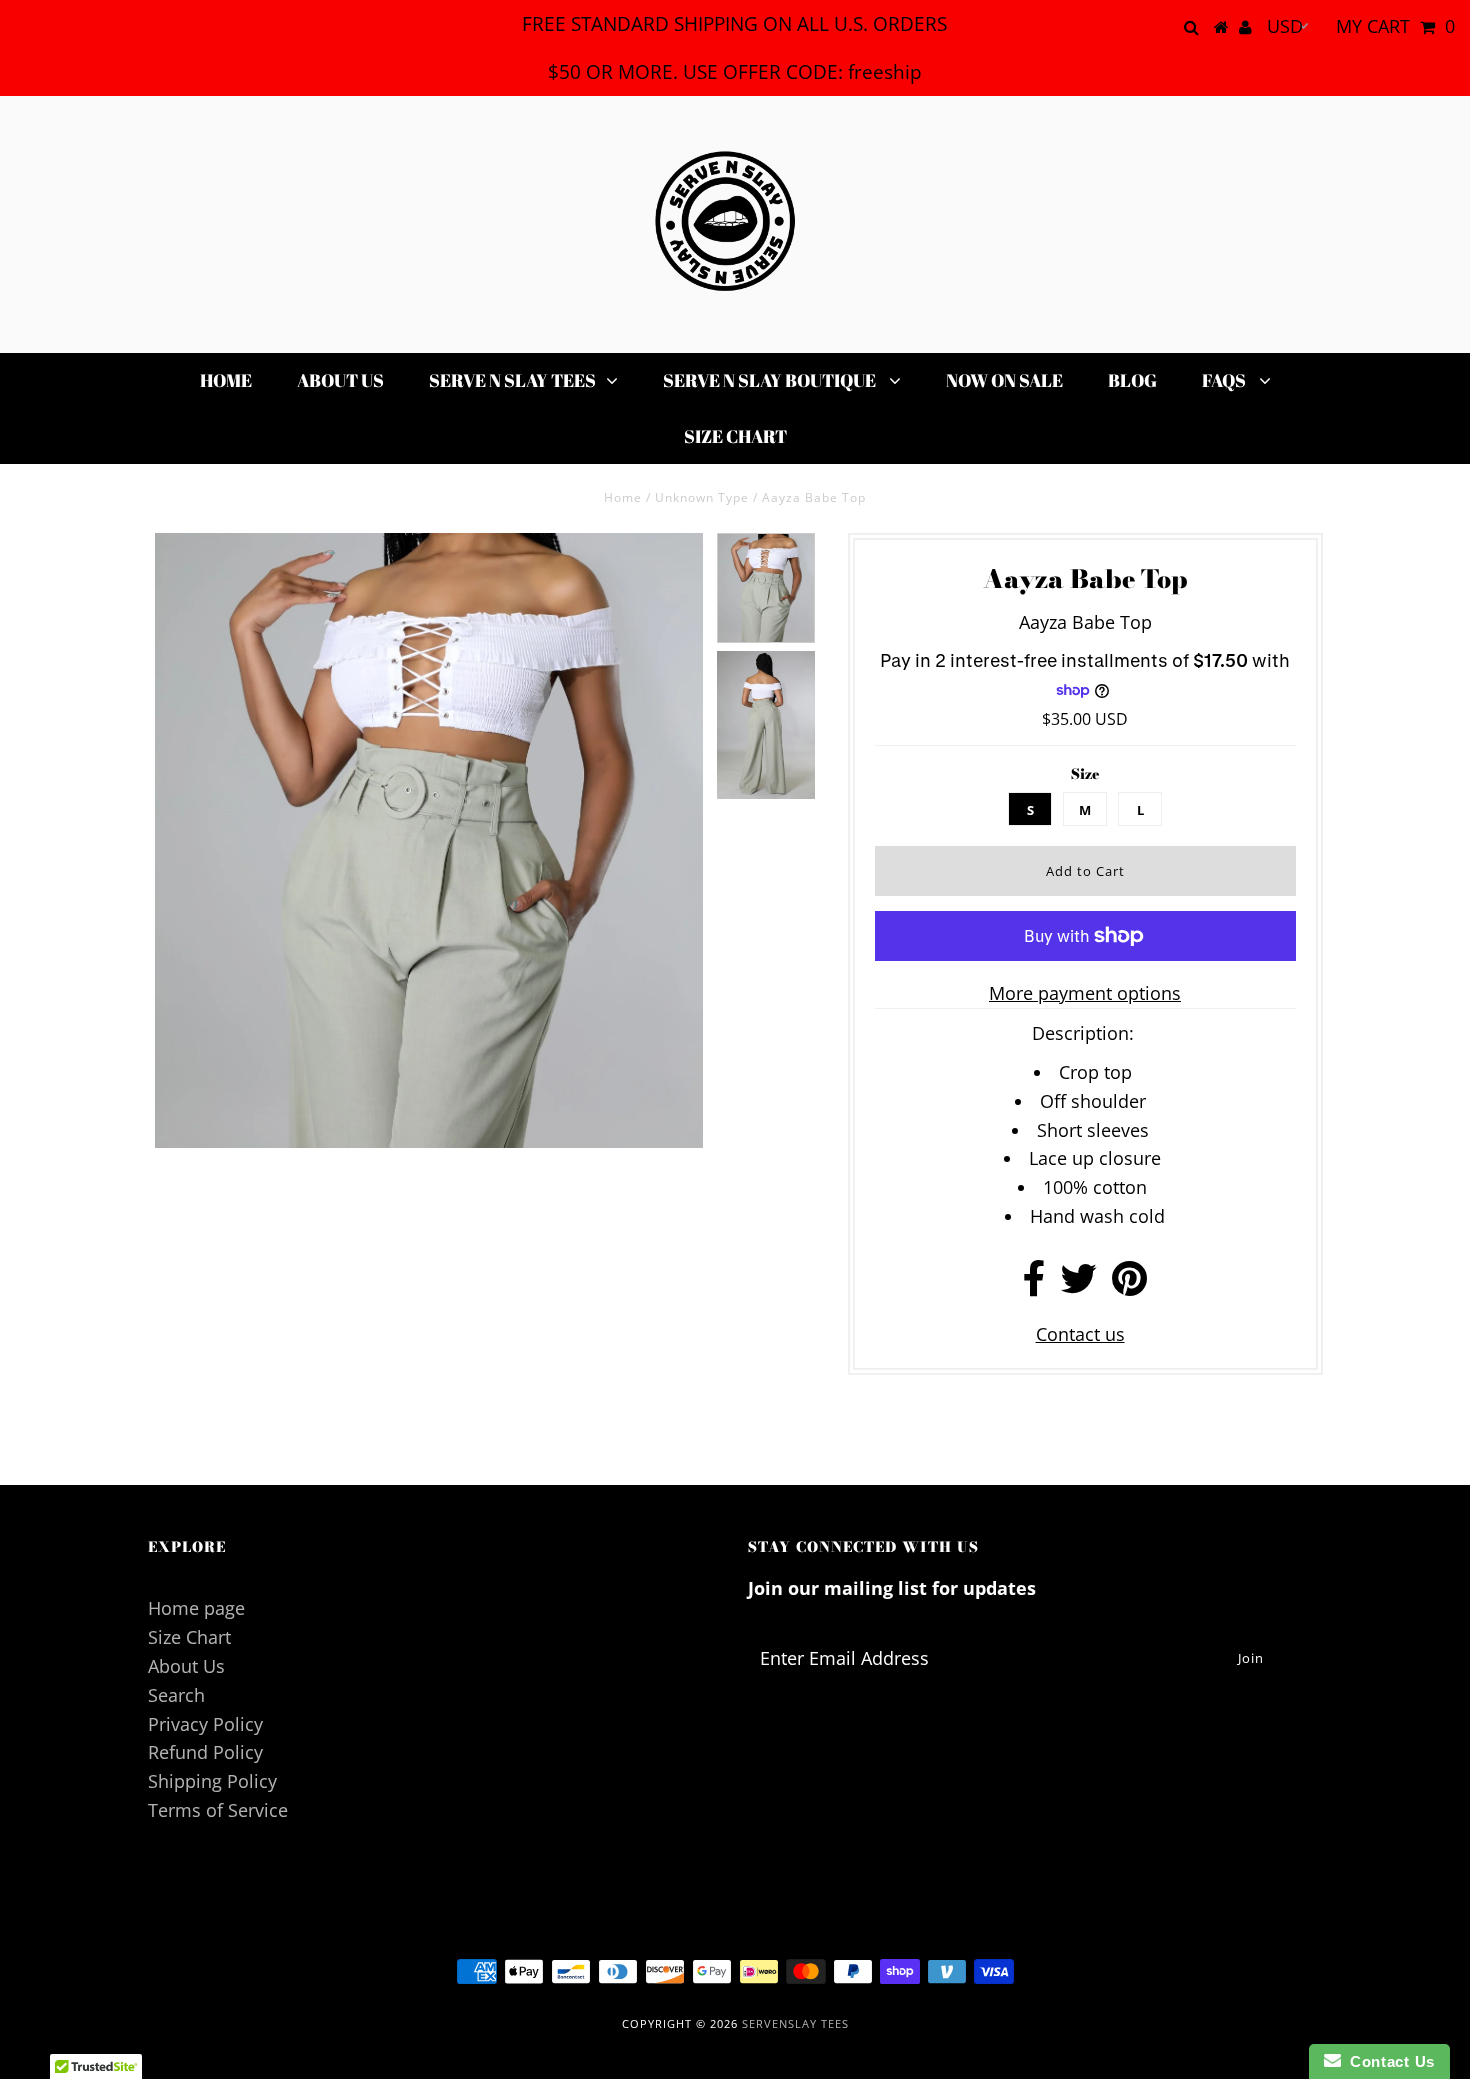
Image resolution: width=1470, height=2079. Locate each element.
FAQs (1225, 380)
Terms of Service (218, 1810)
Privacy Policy (205, 1724)
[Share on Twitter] (1079, 1285)
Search (176, 1695)
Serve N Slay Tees (512, 380)
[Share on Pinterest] (1129, 1285)
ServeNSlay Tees (795, 2023)
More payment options (1085, 993)
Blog (1132, 380)
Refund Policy (205, 1752)
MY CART (1395, 26)
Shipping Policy (212, 1781)
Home (226, 380)
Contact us (1080, 1334)
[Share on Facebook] (1034, 1285)
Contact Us (1388, 2061)
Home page (196, 1608)
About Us (340, 380)
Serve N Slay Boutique (771, 380)
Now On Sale (1004, 380)
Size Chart (735, 436)
